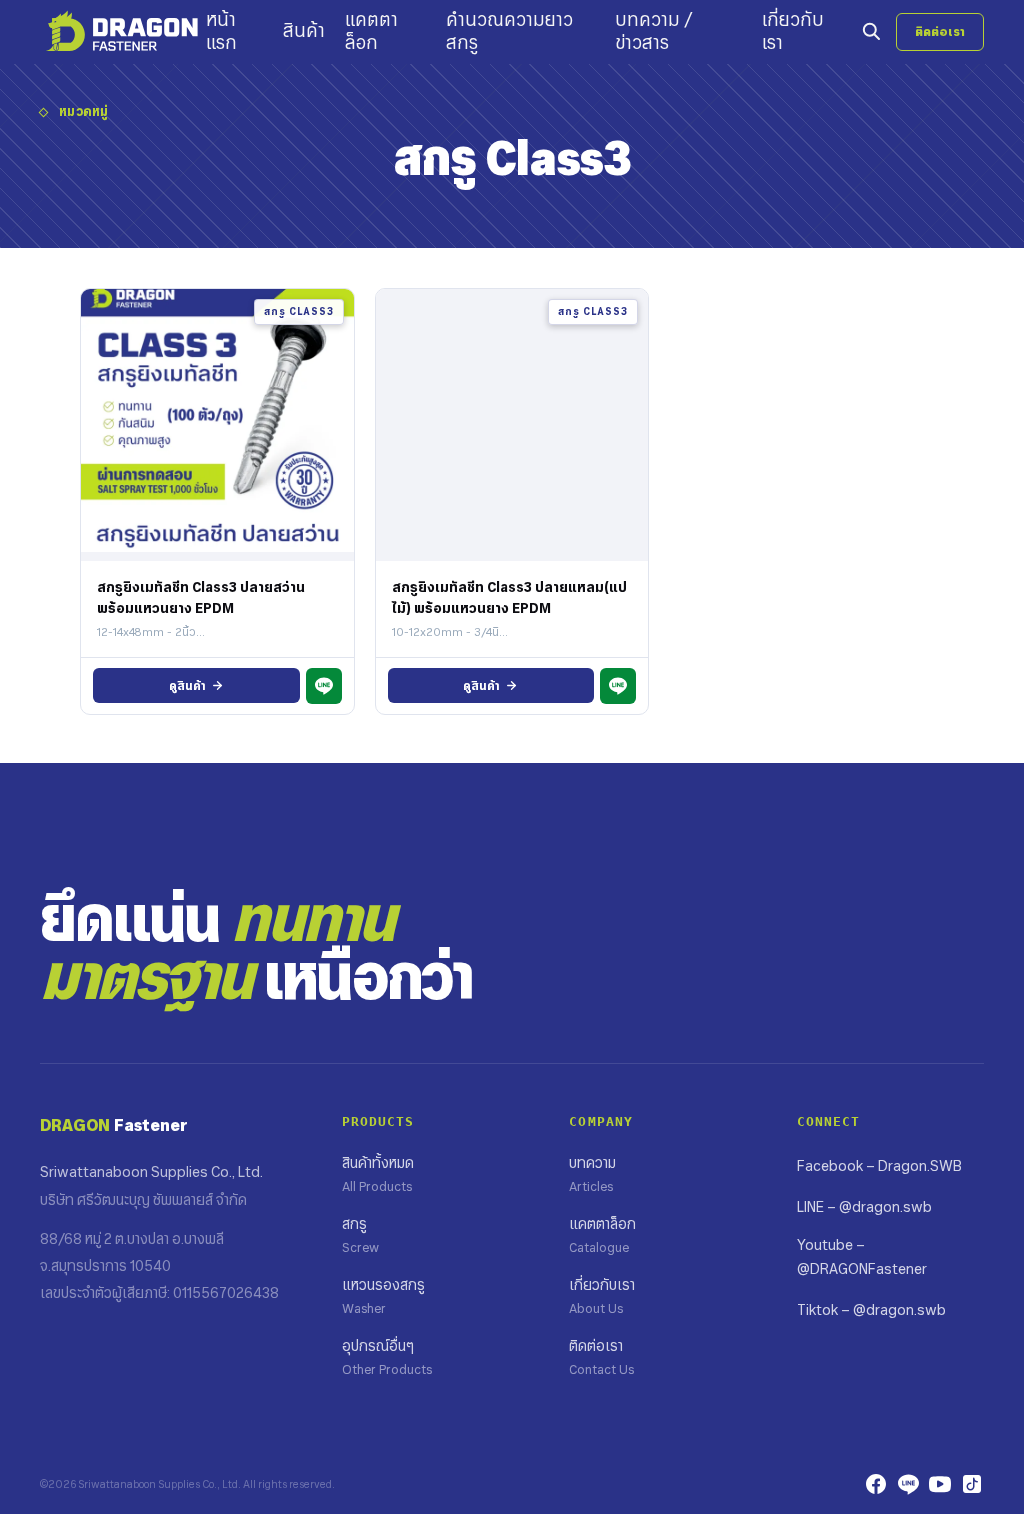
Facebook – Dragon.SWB (879, 1166)
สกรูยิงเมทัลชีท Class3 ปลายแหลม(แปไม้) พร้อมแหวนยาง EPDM (509, 597)
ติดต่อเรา (940, 31)
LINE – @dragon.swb (864, 1207)
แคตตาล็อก (371, 31)
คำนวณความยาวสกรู (509, 31)
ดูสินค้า (187, 685)
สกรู (360, 1235)
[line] (908, 1484)
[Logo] (123, 32)
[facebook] (876, 1484)
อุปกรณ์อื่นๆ (387, 1357)
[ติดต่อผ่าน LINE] (324, 686)
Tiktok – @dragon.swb (871, 1310)
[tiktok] (972, 1484)
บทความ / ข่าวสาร (654, 31)
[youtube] (940, 1484)
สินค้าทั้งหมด (378, 1174)
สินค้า (304, 31)
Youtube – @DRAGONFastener (862, 1257)
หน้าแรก (221, 31)
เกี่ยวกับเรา (793, 31)
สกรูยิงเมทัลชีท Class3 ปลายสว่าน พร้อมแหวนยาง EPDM (201, 597)
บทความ (592, 1174)
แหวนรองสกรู (383, 1296)
